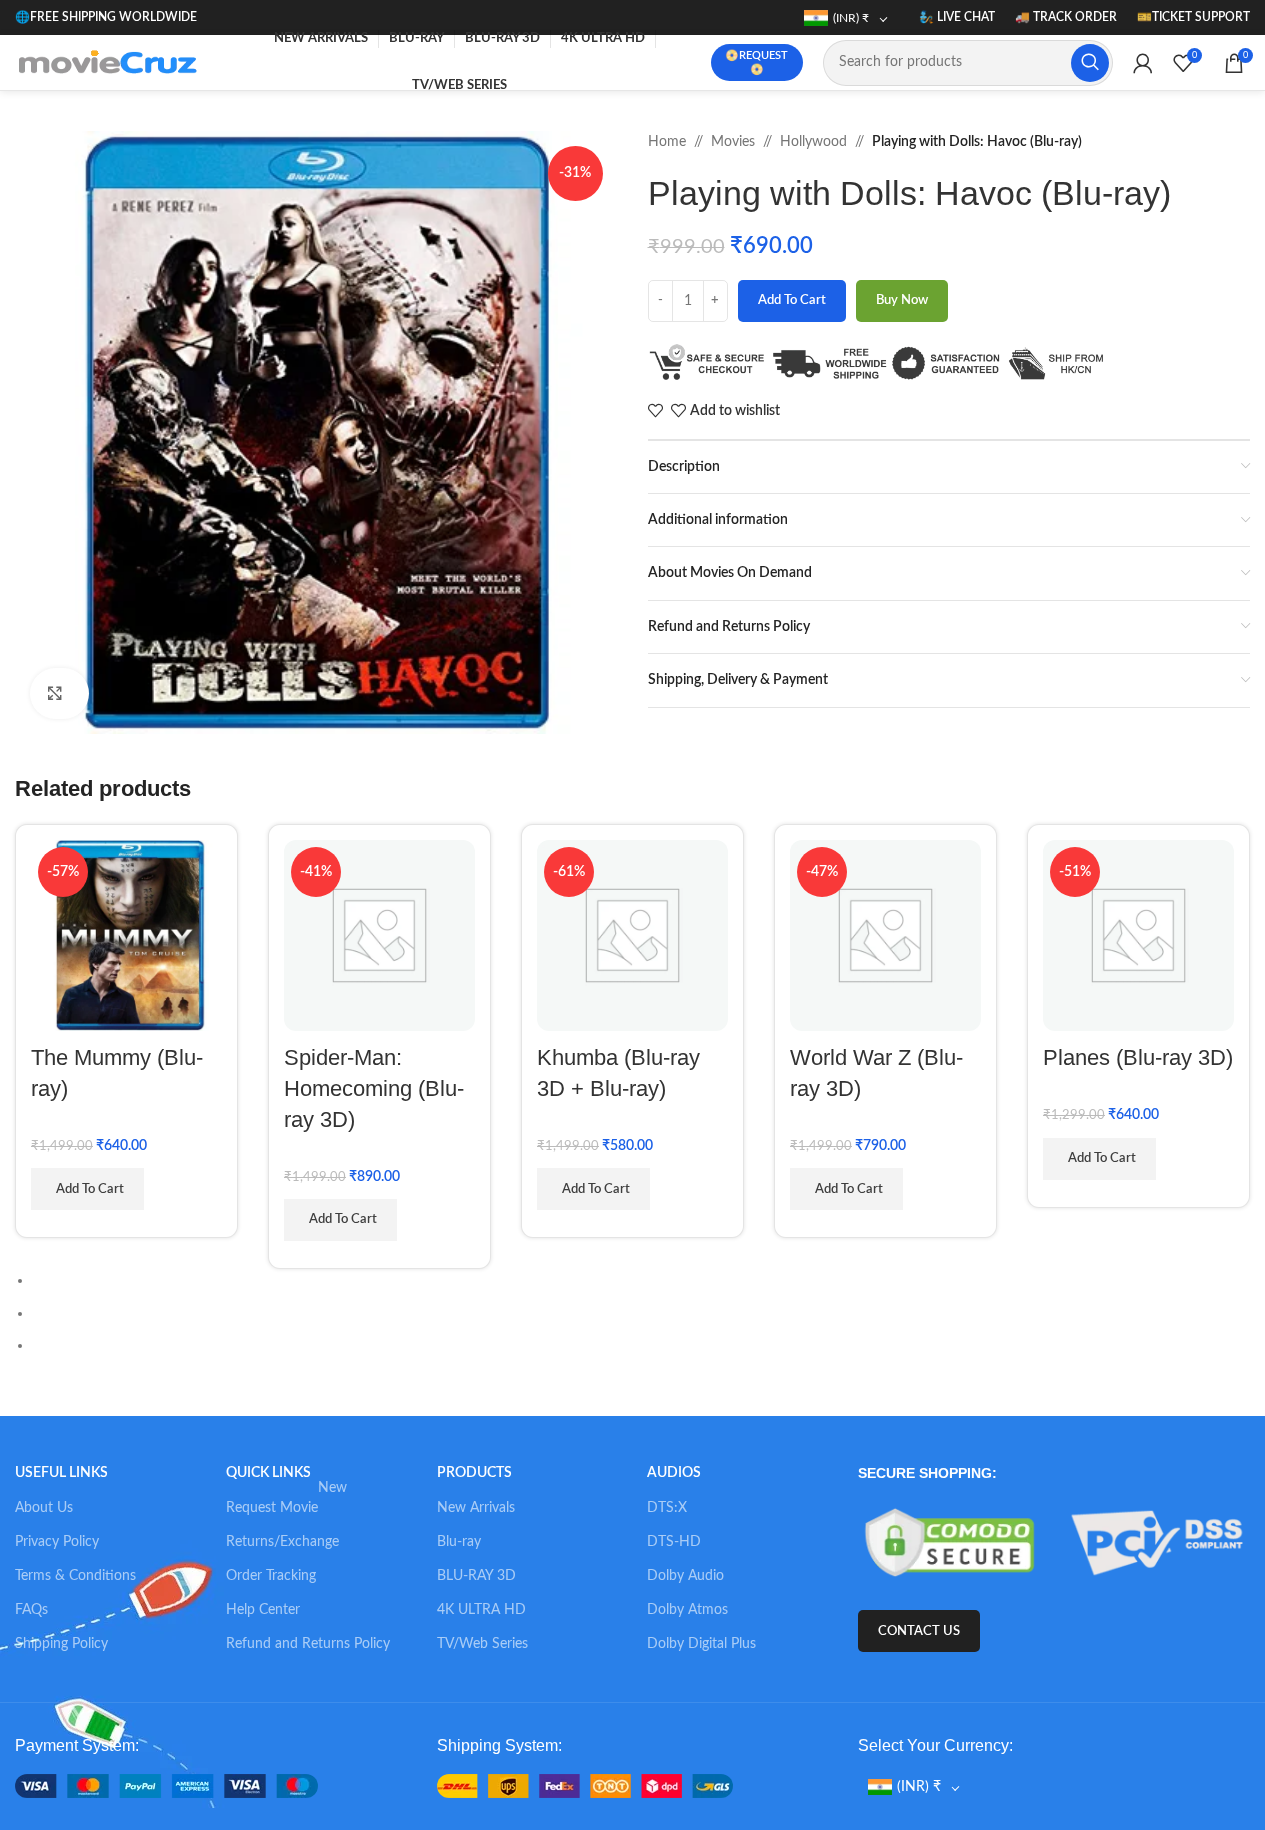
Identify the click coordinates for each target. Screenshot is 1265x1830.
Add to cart (792, 300)
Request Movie (286, 1503)
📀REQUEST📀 (756, 62)
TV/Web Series (482, 1644)
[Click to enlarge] (59, 693)
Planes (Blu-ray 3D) (1138, 1057)
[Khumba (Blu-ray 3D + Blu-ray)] (632, 935)
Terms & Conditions (75, 1576)
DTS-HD (674, 1542)
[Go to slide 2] (641, 1313)
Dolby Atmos (687, 1610)
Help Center (263, 1610)
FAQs (31, 1610)
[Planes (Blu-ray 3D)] (1138, 935)
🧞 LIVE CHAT (957, 17)
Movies (733, 142)
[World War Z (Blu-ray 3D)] (885, 935)
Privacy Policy (57, 1542)
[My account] (1143, 63)
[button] (623, 432)
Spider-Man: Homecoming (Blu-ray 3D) (374, 1088)
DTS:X (667, 1508)
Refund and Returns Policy (308, 1644)
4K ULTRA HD (481, 1610)
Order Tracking (271, 1576)
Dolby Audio (685, 1576)
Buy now (902, 300)
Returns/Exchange (282, 1542)
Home (667, 142)
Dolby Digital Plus (701, 1644)
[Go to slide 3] (641, 1345)
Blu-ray (459, 1542)
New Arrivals (476, 1508)
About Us (44, 1508)
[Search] (1090, 63)
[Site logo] (112, 62)
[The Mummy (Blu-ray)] (126, 935)
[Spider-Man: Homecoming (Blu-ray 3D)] (379, 935)
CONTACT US (919, 1631)
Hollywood (813, 142)
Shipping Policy (61, 1644)
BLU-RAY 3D (476, 1576)
